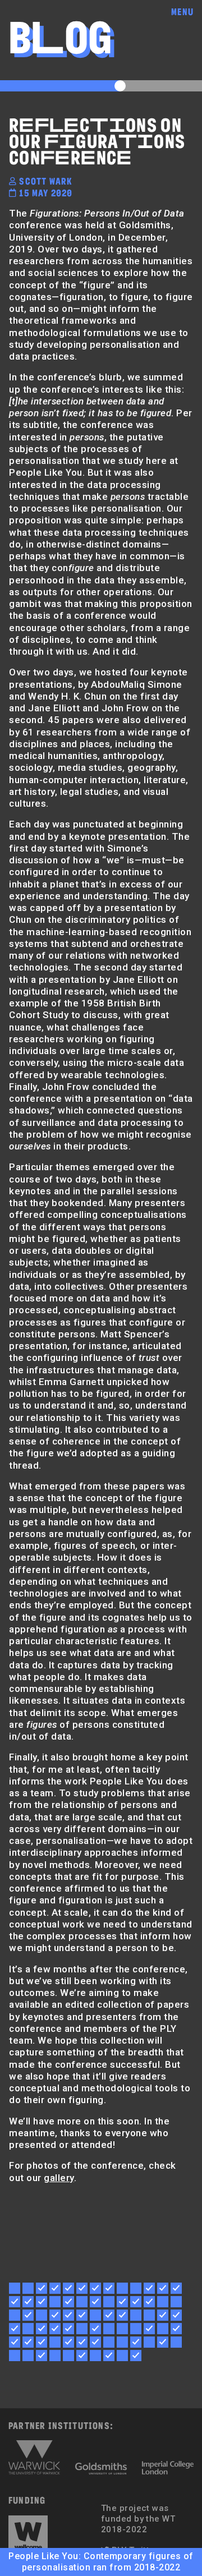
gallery (59, 2178)
